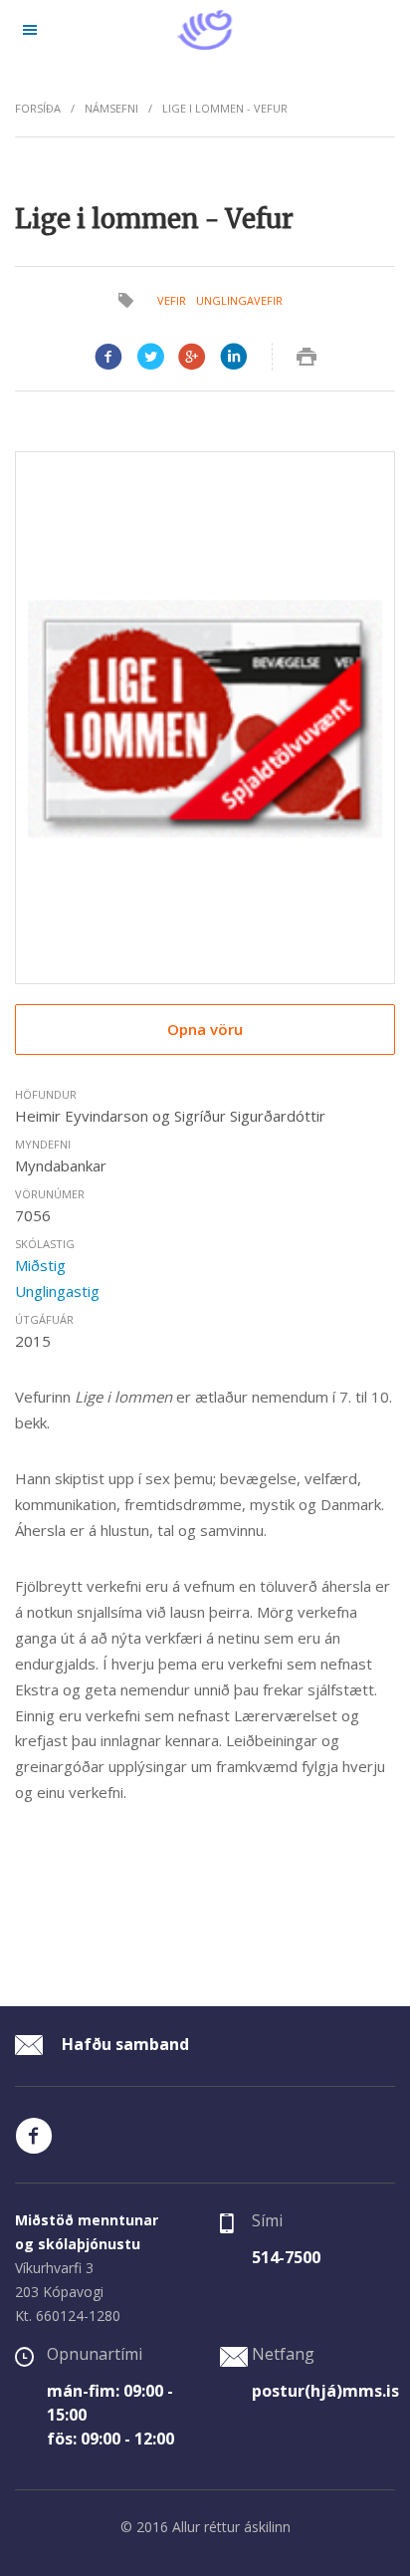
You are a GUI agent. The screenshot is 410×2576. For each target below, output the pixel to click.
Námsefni (111, 108)
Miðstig (40, 1265)
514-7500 (286, 2257)
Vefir (172, 300)
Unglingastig (57, 1291)
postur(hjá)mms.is (325, 2391)
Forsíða (38, 108)
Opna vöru (205, 1029)
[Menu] (30, 30)
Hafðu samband (123, 2044)
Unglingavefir (239, 300)
